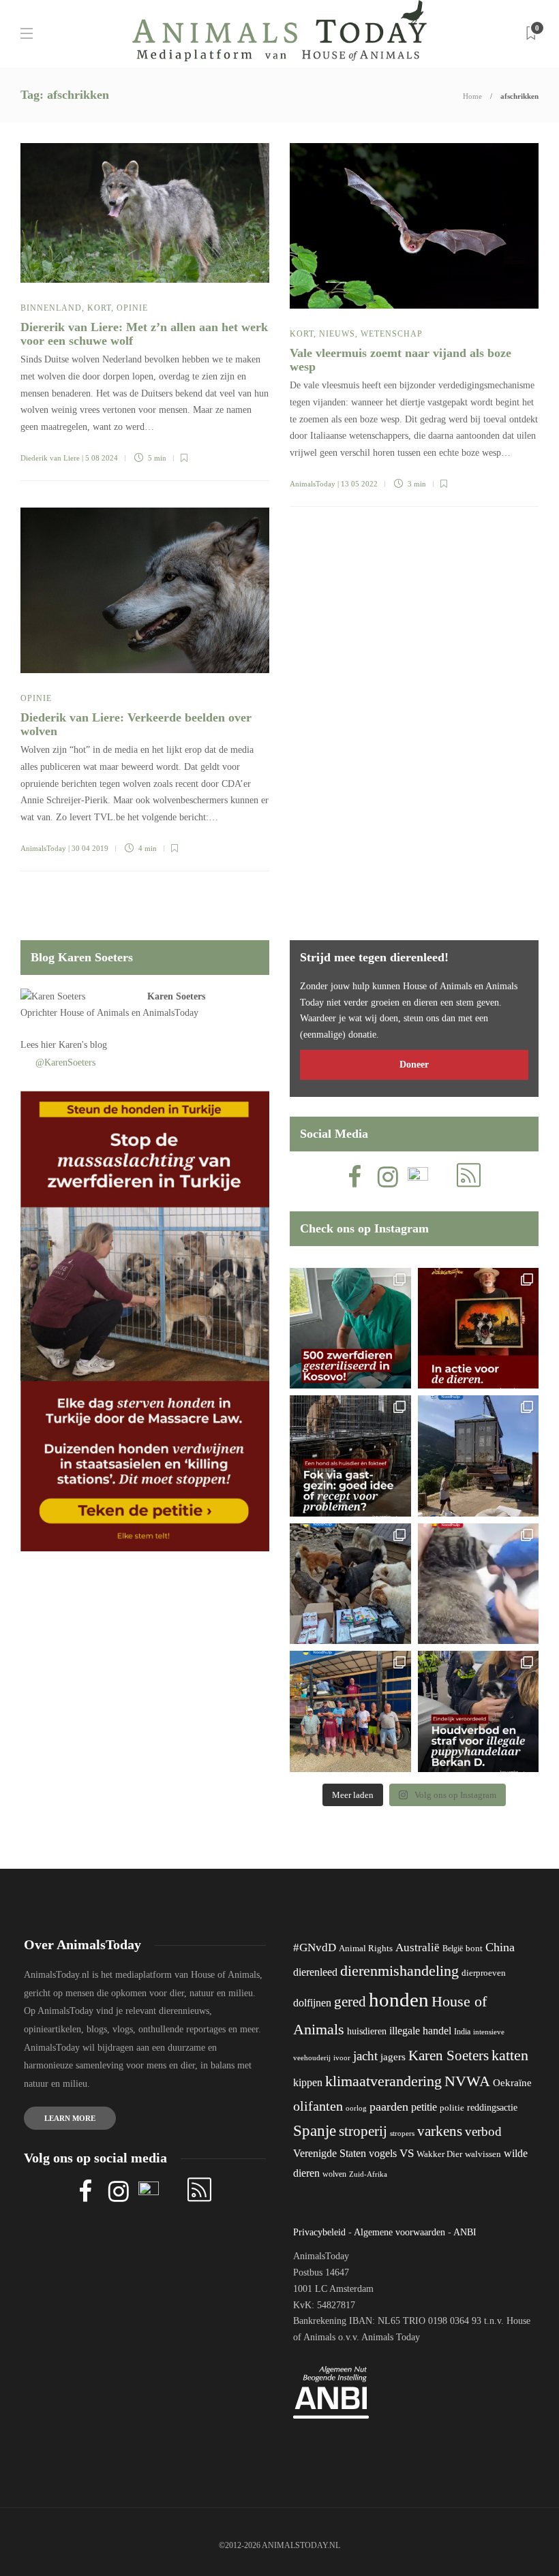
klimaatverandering (383, 2081)
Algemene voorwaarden (399, 2232)
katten (510, 2055)
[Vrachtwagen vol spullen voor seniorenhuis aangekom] (350, 1711)
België (453, 1949)
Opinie (132, 308)
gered (350, 2002)
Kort (99, 308)
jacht (365, 2056)
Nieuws (337, 334)
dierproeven (484, 1973)
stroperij (363, 2131)
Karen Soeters (176, 996)
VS (407, 2153)
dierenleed (315, 1972)
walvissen (483, 2154)
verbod (483, 2131)
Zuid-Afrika (368, 2174)
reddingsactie (492, 2108)
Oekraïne (512, 2083)
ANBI (465, 2232)
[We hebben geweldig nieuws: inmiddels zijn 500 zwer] (350, 1329)
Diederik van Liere (50, 458)
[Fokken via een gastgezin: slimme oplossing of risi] (350, 1456)
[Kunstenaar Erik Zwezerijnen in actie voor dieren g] (479, 1329)
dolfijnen (312, 2003)
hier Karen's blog (74, 1045)
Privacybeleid (319, 2232)
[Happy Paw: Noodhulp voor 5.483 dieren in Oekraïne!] (350, 1584)
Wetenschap (392, 334)
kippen (308, 2082)
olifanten (318, 2106)
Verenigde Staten (330, 2153)
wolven (334, 2174)
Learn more (70, 2118)
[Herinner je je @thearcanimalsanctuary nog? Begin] (479, 1456)
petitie (424, 2107)
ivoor (342, 2058)
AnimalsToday (313, 484)
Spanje (315, 2130)
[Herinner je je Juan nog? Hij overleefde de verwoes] (479, 1584)
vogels (383, 2153)
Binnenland (51, 308)
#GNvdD (315, 1947)
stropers (402, 2133)
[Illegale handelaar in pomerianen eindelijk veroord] (479, 1711)
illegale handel (420, 2031)
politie (452, 2108)
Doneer (414, 1065)
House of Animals (94, 1013)
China (500, 1947)
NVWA (467, 2081)
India (462, 2032)
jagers (393, 2057)
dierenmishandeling (399, 1971)
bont (474, 1949)
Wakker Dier (439, 2154)
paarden (389, 2107)
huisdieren (367, 2031)
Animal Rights (366, 1949)
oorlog (356, 2108)
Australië (418, 1947)
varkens (440, 2131)
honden (399, 2000)
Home (472, 96)
